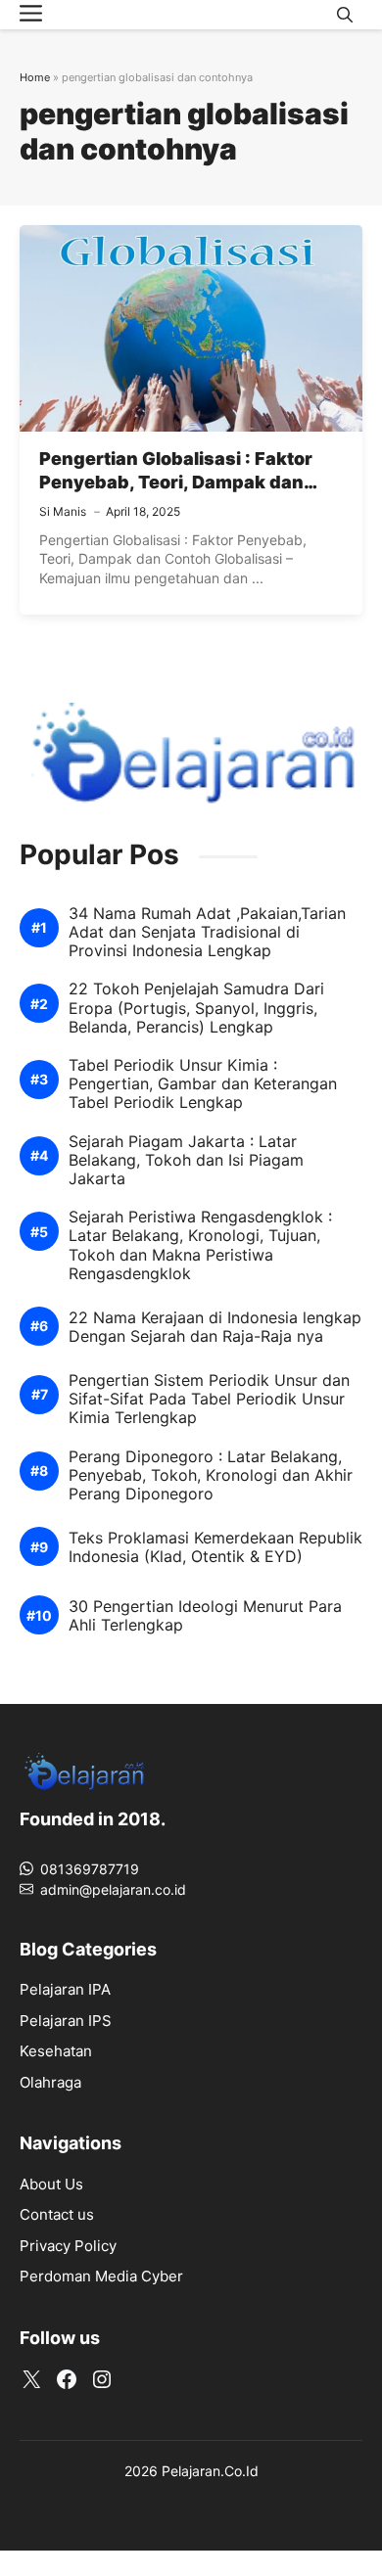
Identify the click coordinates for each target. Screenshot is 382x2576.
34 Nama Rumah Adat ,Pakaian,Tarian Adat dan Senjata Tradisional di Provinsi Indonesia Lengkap (207, 932)
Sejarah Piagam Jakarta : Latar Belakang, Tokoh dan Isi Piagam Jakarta (186, 1160)
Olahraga (50, 2082)
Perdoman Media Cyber (101, 2276)
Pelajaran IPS (66, 2021)
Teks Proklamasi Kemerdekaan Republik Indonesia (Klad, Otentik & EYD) (215, 1547)
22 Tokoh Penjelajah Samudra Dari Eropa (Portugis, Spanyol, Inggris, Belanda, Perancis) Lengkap (196, 1008)
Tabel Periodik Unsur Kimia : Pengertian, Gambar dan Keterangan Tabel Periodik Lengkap (203, 1084)
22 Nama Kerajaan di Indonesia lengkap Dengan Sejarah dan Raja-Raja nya (215, 1327)
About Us (51, 2184)
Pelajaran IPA (65, 1989)
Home (35, 77)
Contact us (57, 2214)
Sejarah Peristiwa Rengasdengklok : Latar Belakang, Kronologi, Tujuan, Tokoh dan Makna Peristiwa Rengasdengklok (200, 1245)
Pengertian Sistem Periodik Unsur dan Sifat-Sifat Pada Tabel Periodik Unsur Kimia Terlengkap (209, 1399)
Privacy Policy (68, 2246)
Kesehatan (56, 2051)
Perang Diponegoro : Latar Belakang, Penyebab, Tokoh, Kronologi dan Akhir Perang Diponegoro (211, 1475)
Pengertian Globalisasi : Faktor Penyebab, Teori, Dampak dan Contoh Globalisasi (176, 483)
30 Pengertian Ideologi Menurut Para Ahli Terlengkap (205, 1616)
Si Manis (63, 511)
